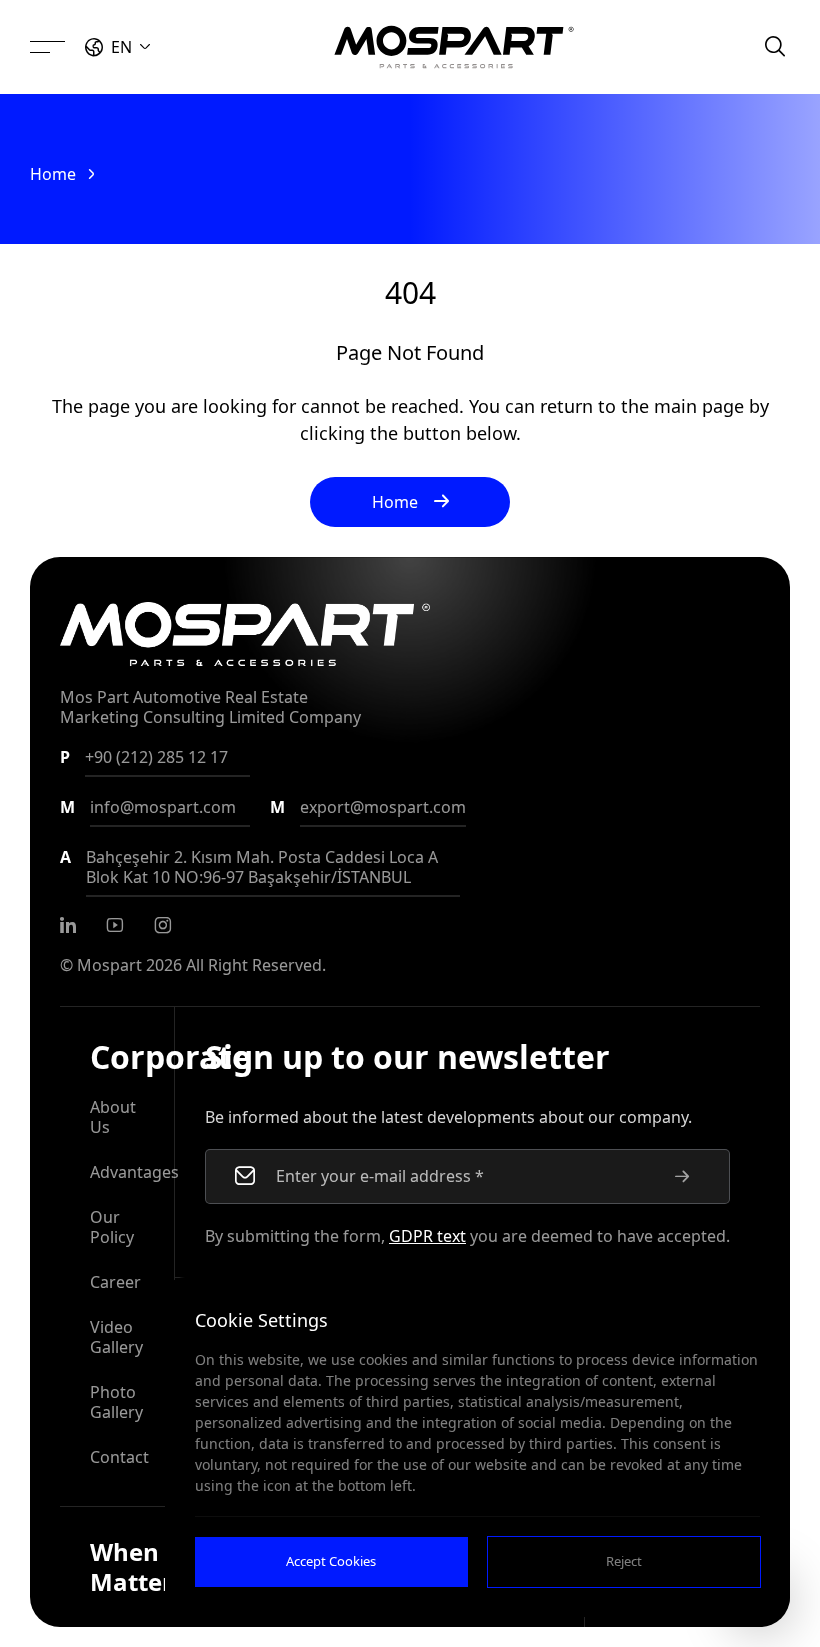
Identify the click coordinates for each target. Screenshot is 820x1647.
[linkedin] (68, 925)
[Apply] (682, 1176)
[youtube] (115, 925)
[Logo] (454, 47)
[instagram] (163, 925)
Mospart (109, 965)
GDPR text (427, 1236)
